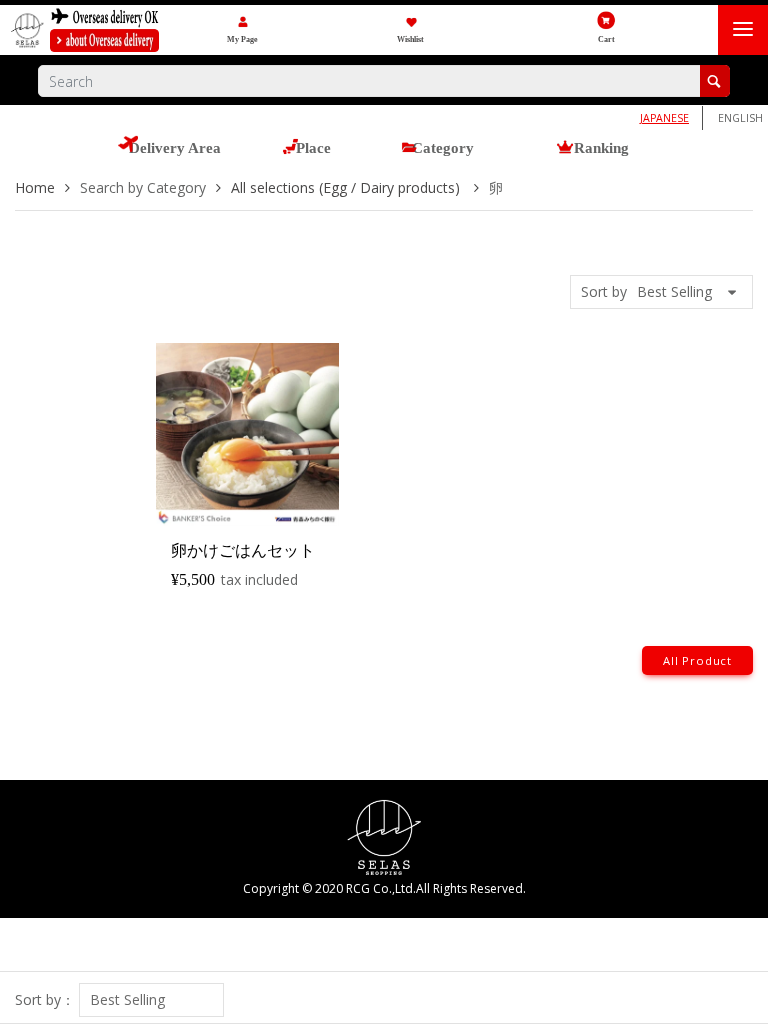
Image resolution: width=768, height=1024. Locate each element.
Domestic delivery (549, 27)
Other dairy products (559, 312)
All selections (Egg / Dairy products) (596, 242)
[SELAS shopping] (384, 835)
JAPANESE (664, 118)
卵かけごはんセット (243, 550)
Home (35, 187)
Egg (505, 277)
